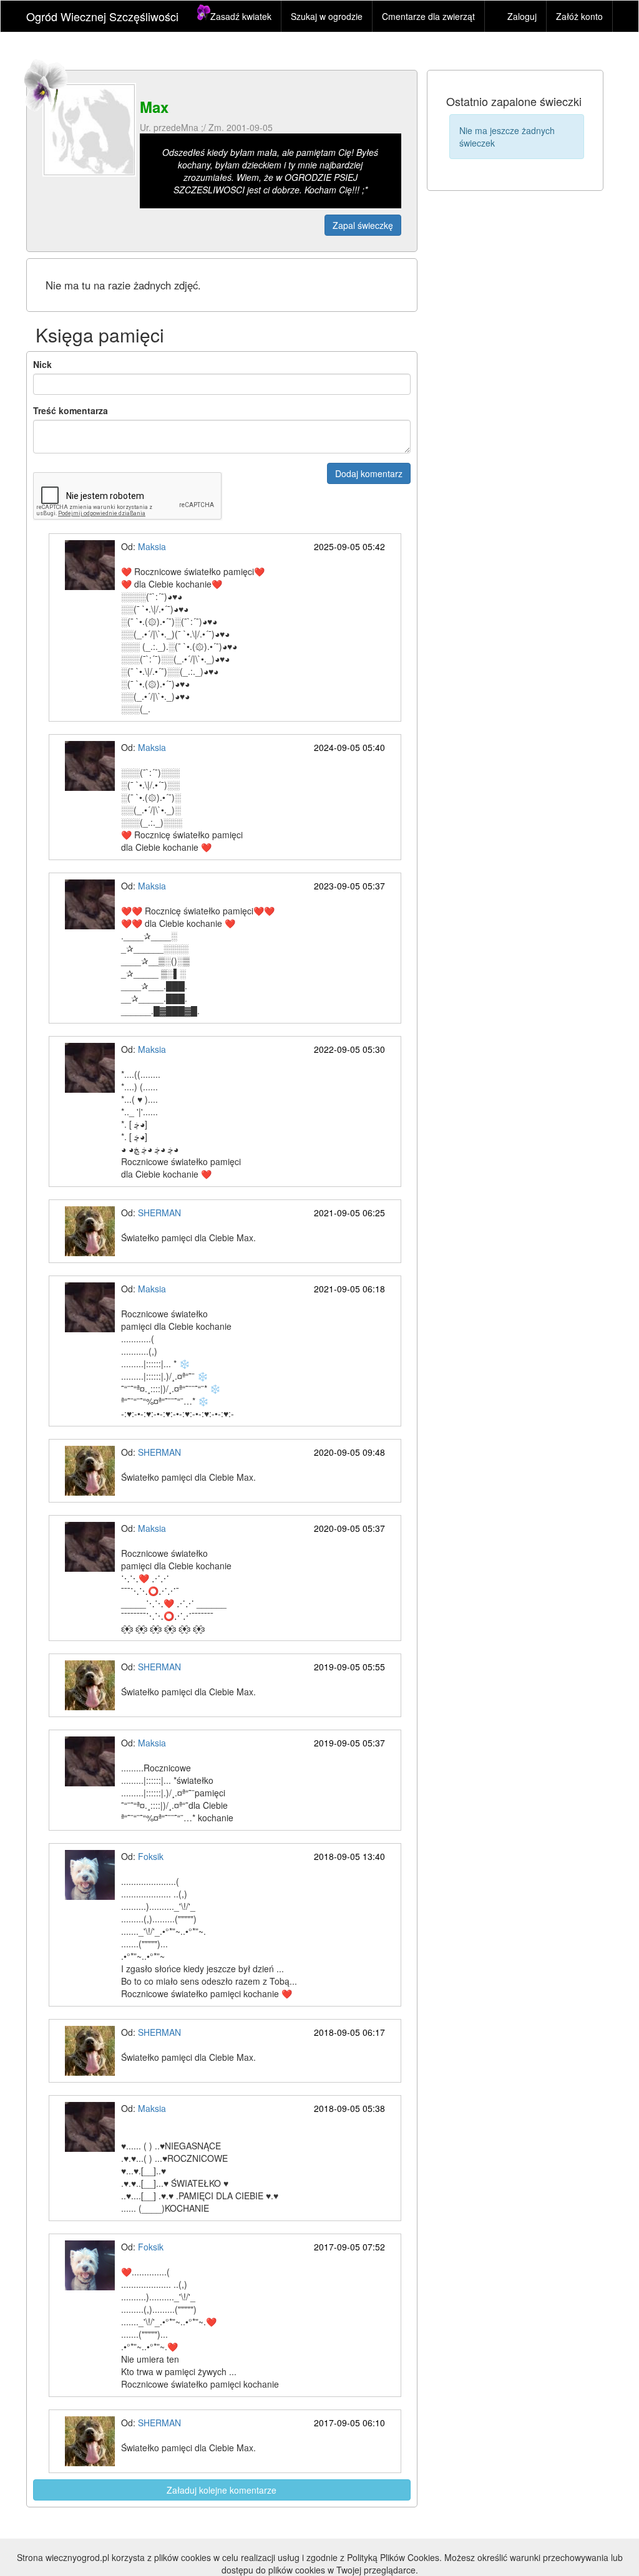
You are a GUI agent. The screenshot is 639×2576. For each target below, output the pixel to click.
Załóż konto (579, 16)
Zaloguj (522, 16)
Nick (42, 364)
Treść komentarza (71, 410)
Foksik (151, 1856)
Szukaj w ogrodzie (327, 16)
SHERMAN (159, 1213)
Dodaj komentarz (369, 473)
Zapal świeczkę (363, 225)
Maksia (152, 546)
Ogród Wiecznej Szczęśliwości (102, 16)
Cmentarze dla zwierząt (428, 16)
